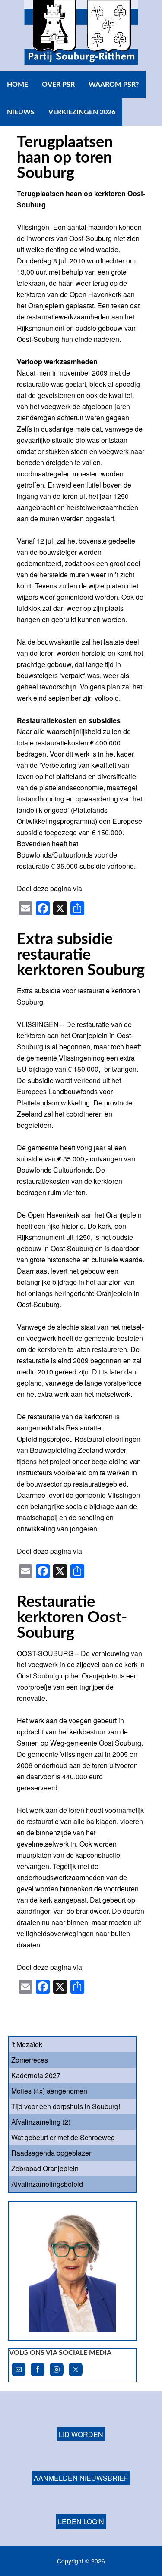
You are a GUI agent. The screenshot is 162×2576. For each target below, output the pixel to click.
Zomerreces (30, 2060)
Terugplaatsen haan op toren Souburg (65, 158)
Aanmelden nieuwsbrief (81, 2478)
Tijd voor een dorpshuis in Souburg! (66, 2106)
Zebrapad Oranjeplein (45, 2168)
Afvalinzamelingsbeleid (47, 2184)
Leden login (81, 2521)
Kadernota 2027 (36, 2075)
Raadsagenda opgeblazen (52, 2153)
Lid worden (81, 2434)
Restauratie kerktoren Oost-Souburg (72, 1618)
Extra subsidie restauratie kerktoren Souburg (81, 955)
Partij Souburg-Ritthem (81, 35)
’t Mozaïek (27, 2044)
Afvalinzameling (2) (41, 2122)
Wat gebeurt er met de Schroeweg (63, 2137)
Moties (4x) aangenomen (49, 2091)
